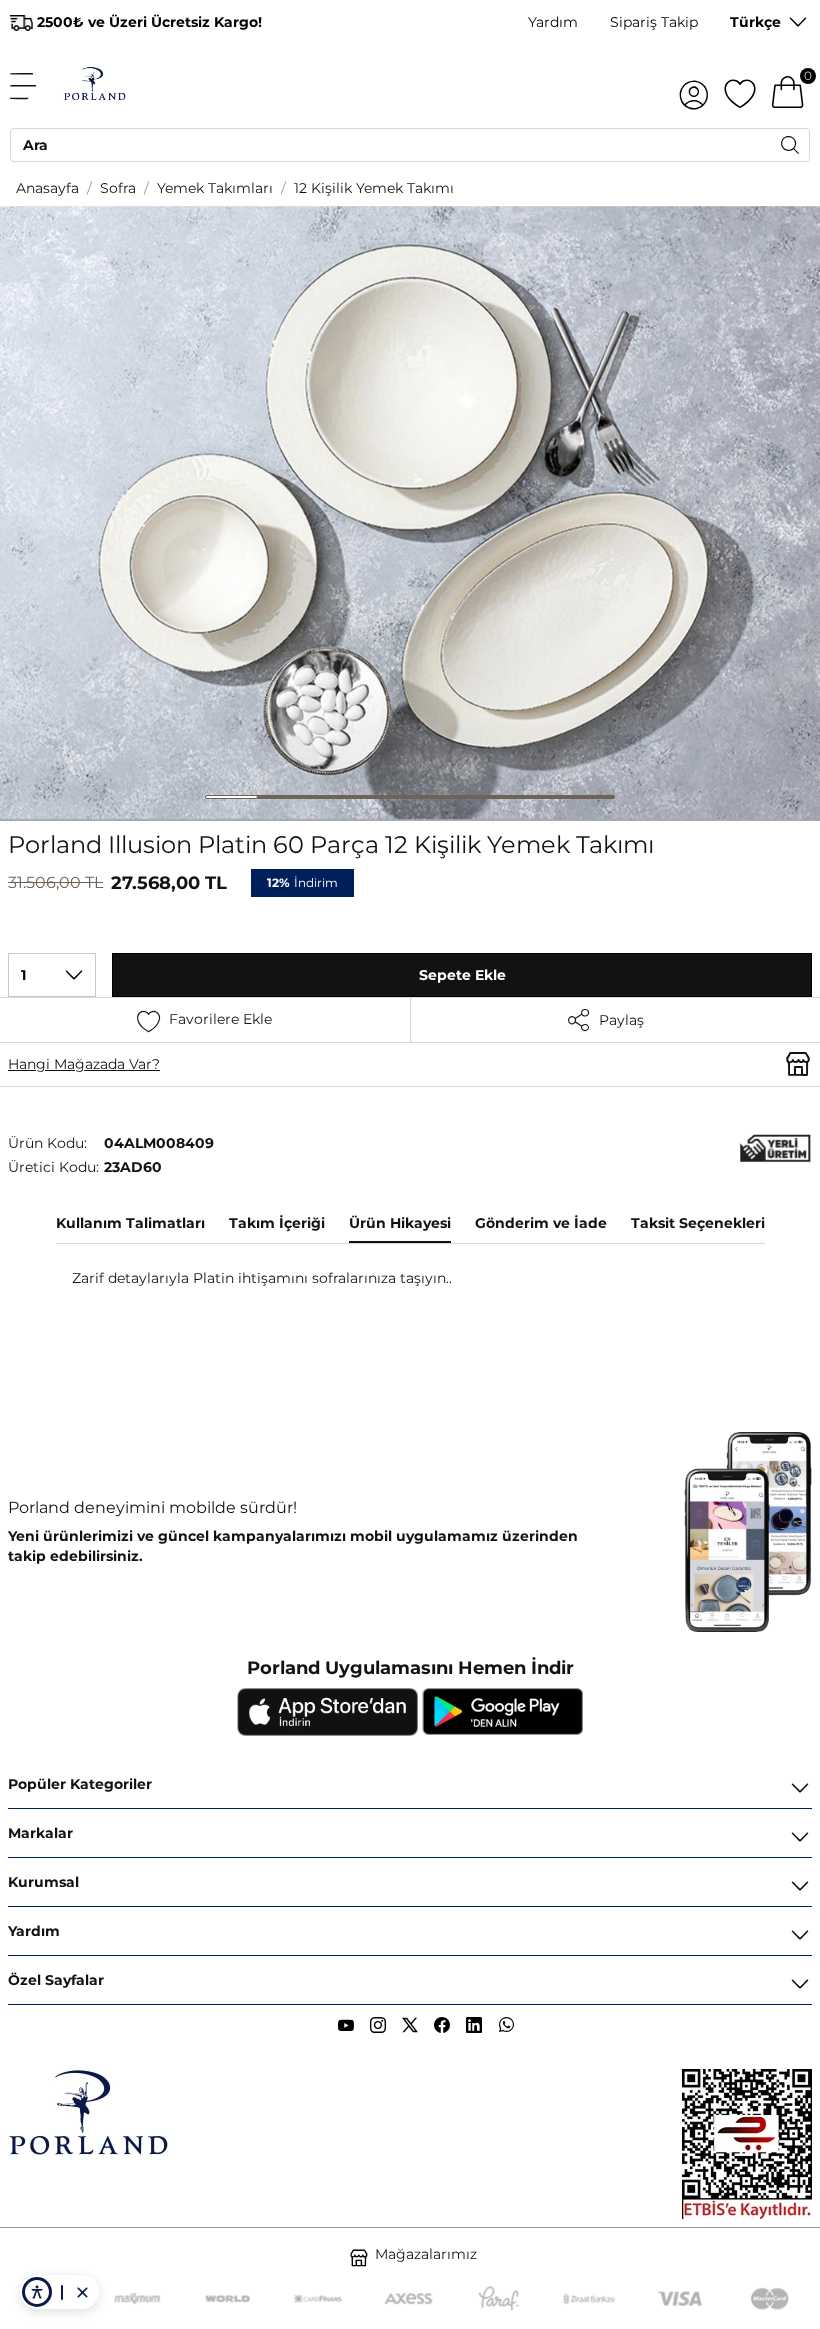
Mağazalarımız (426, 2254)
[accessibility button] (37, 2292)
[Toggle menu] (34, 86)
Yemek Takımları (215, 188)
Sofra (118, 188)
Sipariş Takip (654, 22)
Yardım (553, 22)
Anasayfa (47, 188)
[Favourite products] (740, 86)
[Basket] (788, 86)
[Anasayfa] (94, 86)
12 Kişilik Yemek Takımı (374, 188)
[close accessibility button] (82, 2292)
